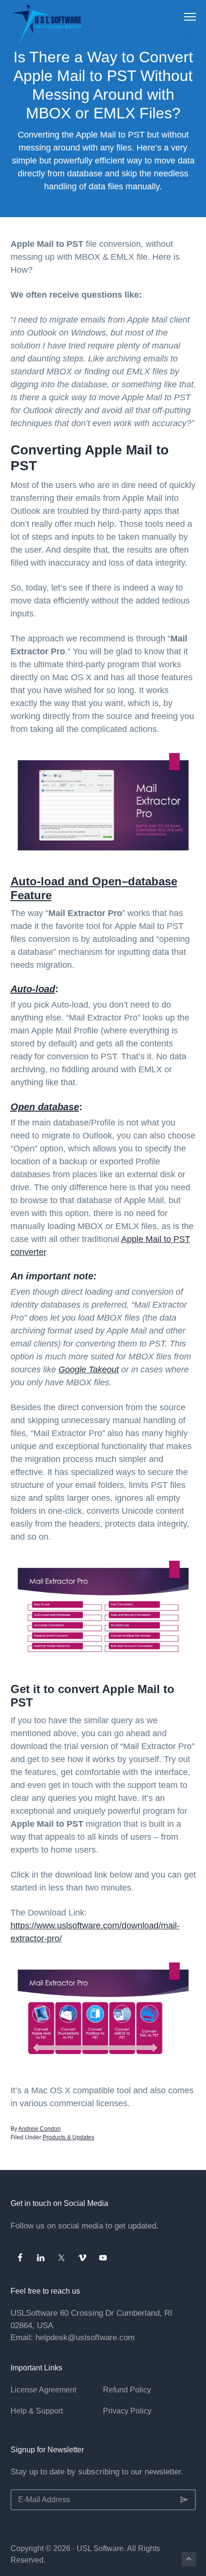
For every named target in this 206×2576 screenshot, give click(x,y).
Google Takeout (89, 1369)
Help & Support (37, 2411)
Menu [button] (180, 17)
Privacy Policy (127, 2411)
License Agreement (43, 2390)
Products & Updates (69, 2137)
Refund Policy (127, 2390)
